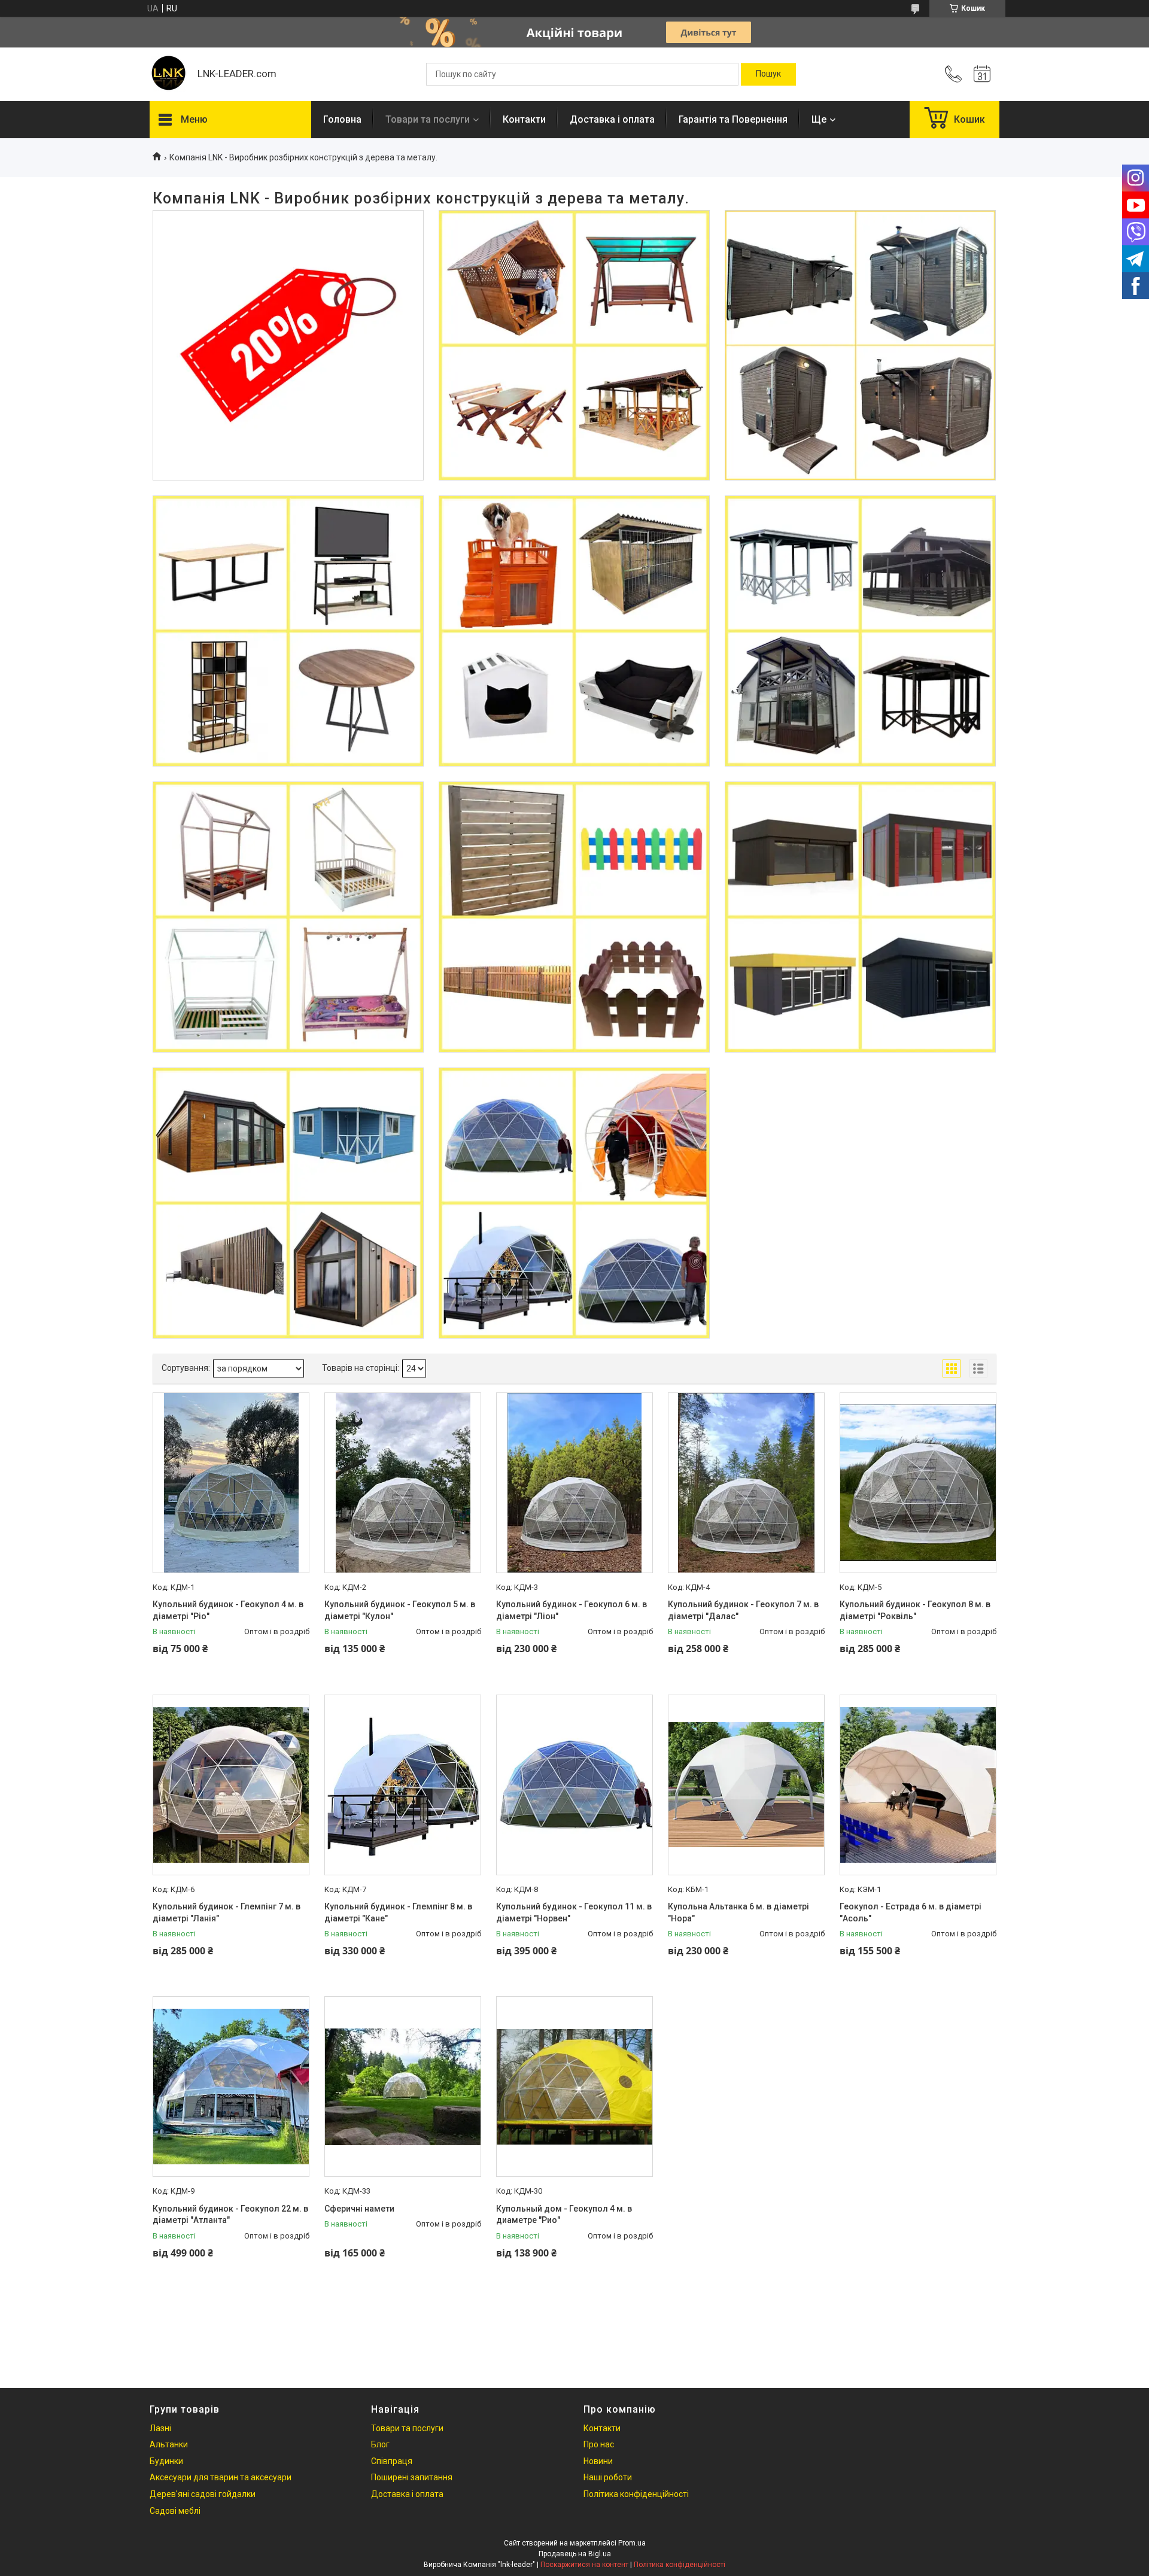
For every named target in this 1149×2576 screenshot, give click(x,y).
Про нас (599, 2444)
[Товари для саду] (574, 346)
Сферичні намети (359, 2209)
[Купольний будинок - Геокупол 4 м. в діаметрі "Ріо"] (231, 1483)
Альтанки (169, 2444)
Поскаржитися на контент (584, 2565)
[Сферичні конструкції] (574, 1203)
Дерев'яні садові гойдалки (203, 2494)
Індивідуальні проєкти (860, 540)
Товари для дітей (288, 826)
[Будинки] (288, 1203)
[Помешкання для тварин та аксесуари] (574, 631)
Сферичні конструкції (574, 1112)
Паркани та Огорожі (574, 826)
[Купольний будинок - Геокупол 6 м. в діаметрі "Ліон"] (574, 1483)
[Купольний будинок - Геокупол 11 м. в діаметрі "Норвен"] (574, 1785)
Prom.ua (632, 2543)
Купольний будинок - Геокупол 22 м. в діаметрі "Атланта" (230, 2215)
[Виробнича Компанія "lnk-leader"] (168, 74)
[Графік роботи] (982, 74)
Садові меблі (175, 2511)
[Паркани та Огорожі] (574, 917)
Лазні (160, 2428)
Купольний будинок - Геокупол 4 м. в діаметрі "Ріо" (228, 1610)
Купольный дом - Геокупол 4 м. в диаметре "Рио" (564, 2215)
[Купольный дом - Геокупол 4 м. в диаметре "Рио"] (574, 2087)
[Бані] (860, 346)
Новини (598, 2461)
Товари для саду (574, 254)
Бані (860, 254)
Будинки (288, 1112)
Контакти (524, 119)
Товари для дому (288, 540)
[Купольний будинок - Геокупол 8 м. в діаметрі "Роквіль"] (918, 1483)
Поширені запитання (412, 2477)
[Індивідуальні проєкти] (860, 631)
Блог (380, 2444)
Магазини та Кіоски (860, 826)
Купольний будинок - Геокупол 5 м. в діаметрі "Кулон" (400, 1610)
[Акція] (288, 346)
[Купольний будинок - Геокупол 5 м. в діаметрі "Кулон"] (403, 1483)
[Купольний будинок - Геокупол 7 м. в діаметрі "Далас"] (746, 1483)
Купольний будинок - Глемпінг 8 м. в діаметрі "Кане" (398, 1912)
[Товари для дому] (288, 631)
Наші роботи (608, 2477)
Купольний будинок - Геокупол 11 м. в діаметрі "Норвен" (574, 1912)
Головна (342, 119)
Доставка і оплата (612, 119)
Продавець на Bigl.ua (575, 2554)
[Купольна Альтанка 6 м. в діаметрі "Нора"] (746, 1785)
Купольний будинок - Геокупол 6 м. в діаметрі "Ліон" (572, 1610)
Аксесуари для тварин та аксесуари (221, 2477)
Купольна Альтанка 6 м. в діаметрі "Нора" (738, 1912)
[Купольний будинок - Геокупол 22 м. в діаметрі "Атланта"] (231, 2087)
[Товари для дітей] (288, 917)
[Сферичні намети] (403, 2087)
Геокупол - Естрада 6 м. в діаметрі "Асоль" (911, 1912)
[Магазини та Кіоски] (860, 917)
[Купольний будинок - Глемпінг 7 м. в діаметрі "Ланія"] (231, 1785)
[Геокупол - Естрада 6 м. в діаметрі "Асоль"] (918, 1785)
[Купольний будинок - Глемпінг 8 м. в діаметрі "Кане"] (403, 1785)
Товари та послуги (428, 119)
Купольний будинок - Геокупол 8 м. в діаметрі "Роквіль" (915, 1610)
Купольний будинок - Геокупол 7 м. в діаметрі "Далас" (743, 1610)
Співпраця (392, 2461)
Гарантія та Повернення (733, 119)
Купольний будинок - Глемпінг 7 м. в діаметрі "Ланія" (227, 1912)
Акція (288, 254)
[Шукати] (768, 74)
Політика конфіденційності (636, 2494)
